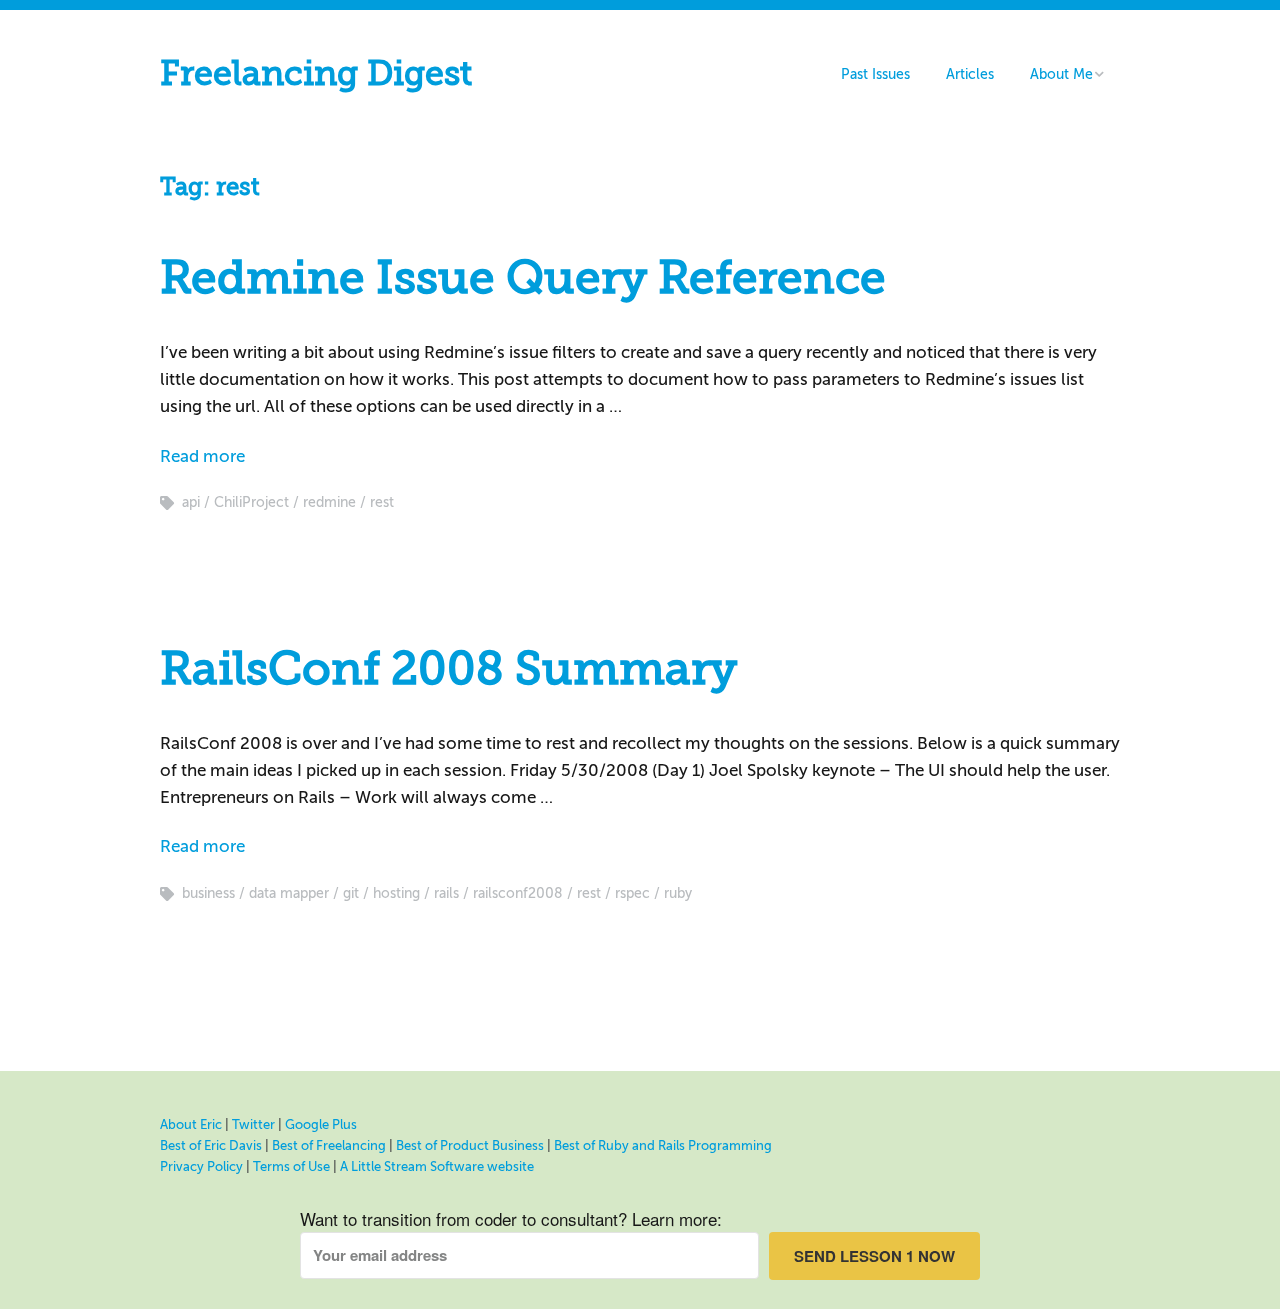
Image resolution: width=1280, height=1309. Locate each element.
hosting (396, 893)
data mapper (289, 893)
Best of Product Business (470, 1145)
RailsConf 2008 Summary (448, 669)
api (191, 502)
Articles (970, 74)
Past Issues (875, 74)
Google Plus (321, 1124)
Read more (202, 456)
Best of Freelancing (329, 1145)
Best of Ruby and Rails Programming (663, 1145)
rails (446, 893)
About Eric (191, 1124)
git (351, 893)
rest (382, 502)
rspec (632, 893)
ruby (678, 893)
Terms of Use (291, 1166)
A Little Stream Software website (437, 1166)
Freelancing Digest (316, 73)
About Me (1061, 74)
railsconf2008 (518, 893)
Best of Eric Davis (211, 1145)
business (208, 893)
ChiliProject (251, 502)
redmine (329, 502)
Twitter (253, 1124)
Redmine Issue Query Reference (523, 278)
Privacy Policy (201, 1166)
